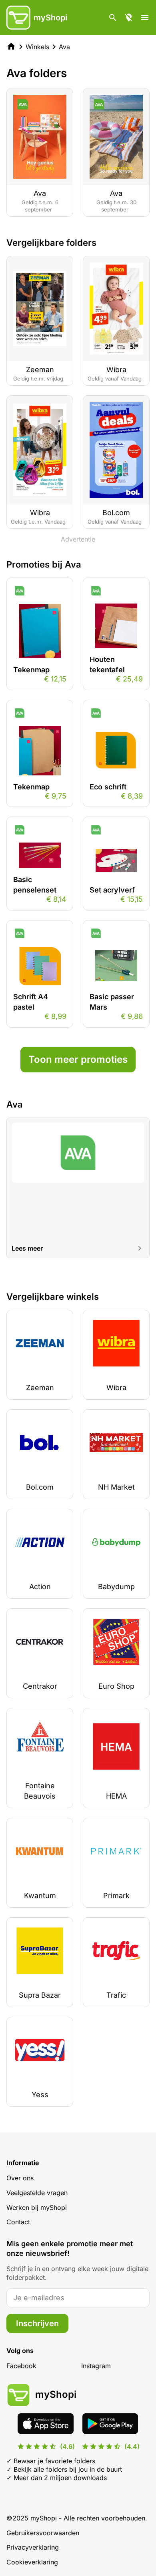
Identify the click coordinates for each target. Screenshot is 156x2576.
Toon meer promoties (78, 1059)
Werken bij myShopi (37, 2207)
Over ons (20, 2178)
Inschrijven (37, 2323)
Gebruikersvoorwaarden (43, 2533)
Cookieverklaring (32, 2562)
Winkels (37, 47)
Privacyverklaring (33, 2547)
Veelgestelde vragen (37, 2193)
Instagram (96, 2366)
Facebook (21, 2366)
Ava (64, 47)
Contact (18, 2222)
